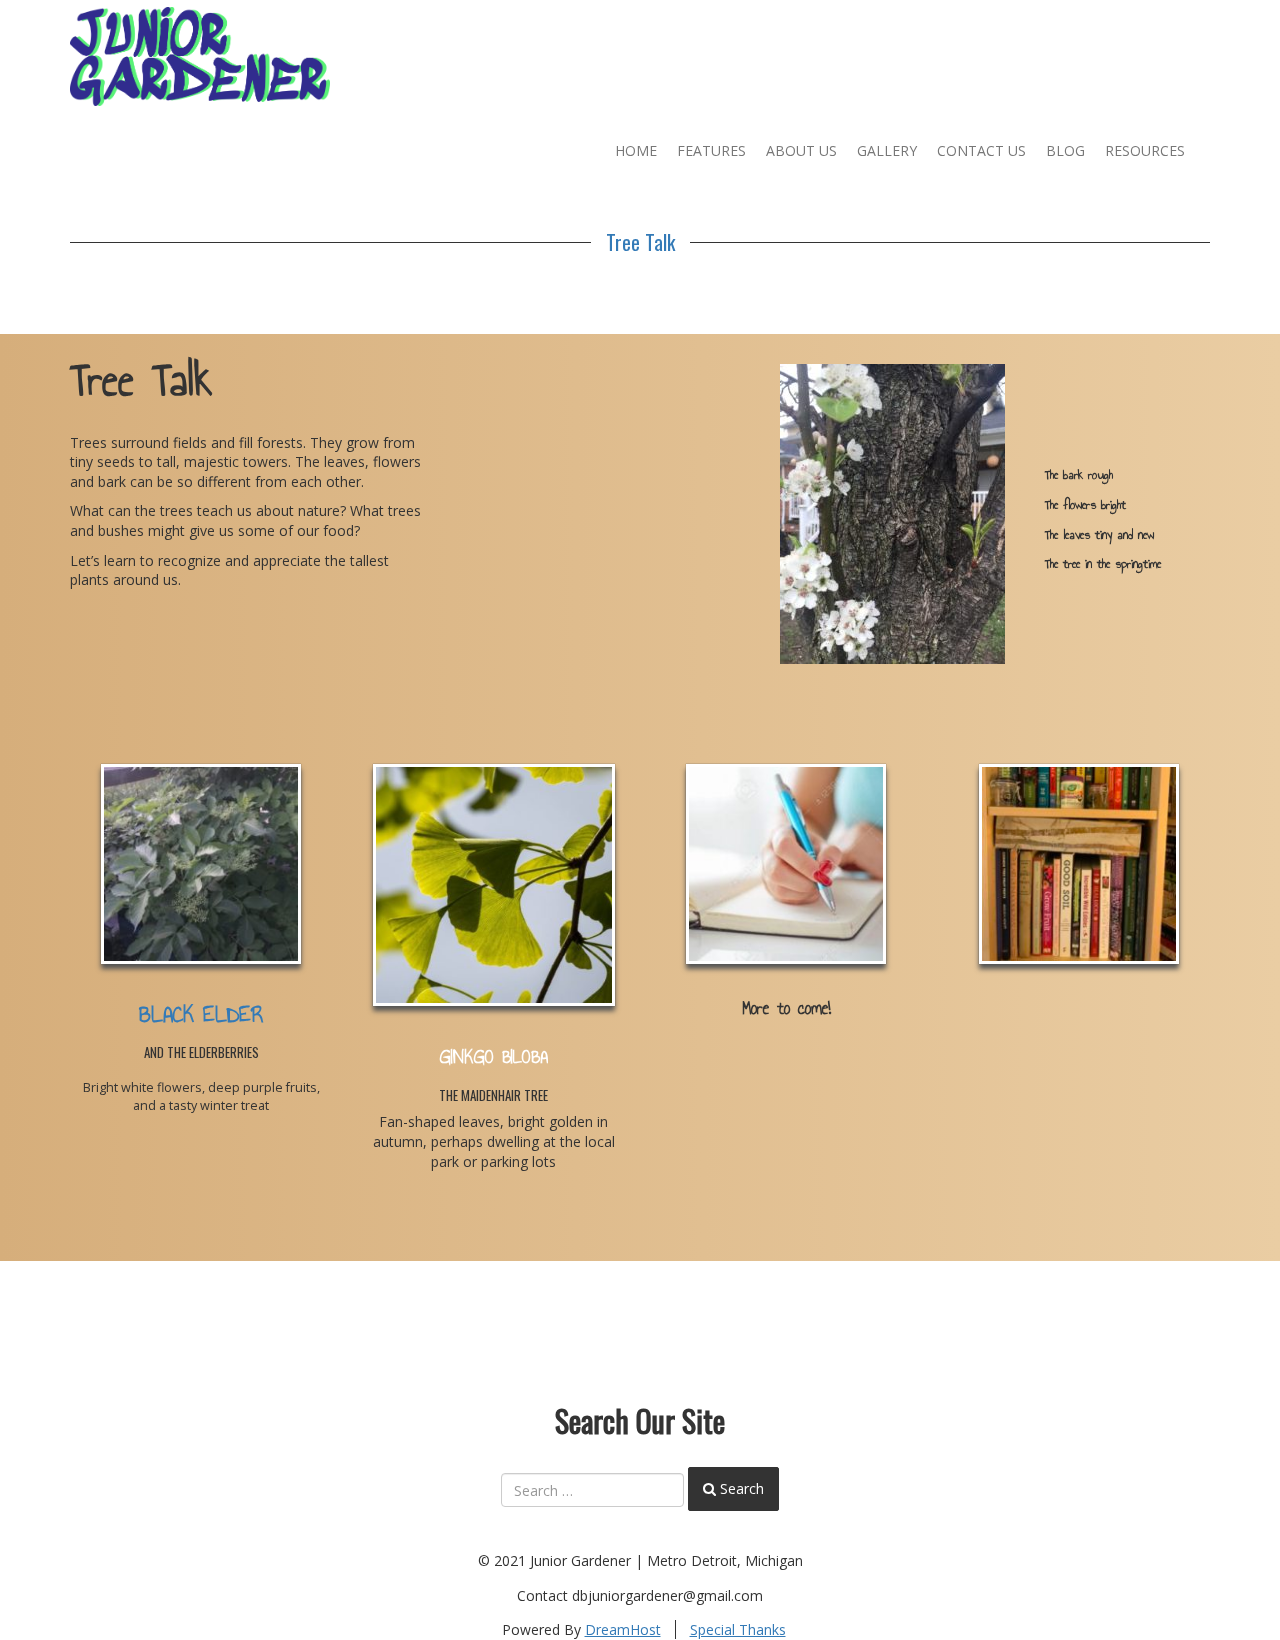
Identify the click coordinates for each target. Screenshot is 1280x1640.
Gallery (887, 150)
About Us (801, 150)
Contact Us (981, 150)
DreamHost (623, 1629)
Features (711, 150)
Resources (1145, 150)
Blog (1065, 150)
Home (636, 150)
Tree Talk (640, 242)
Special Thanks (738, 1629)
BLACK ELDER (201, 1014)
